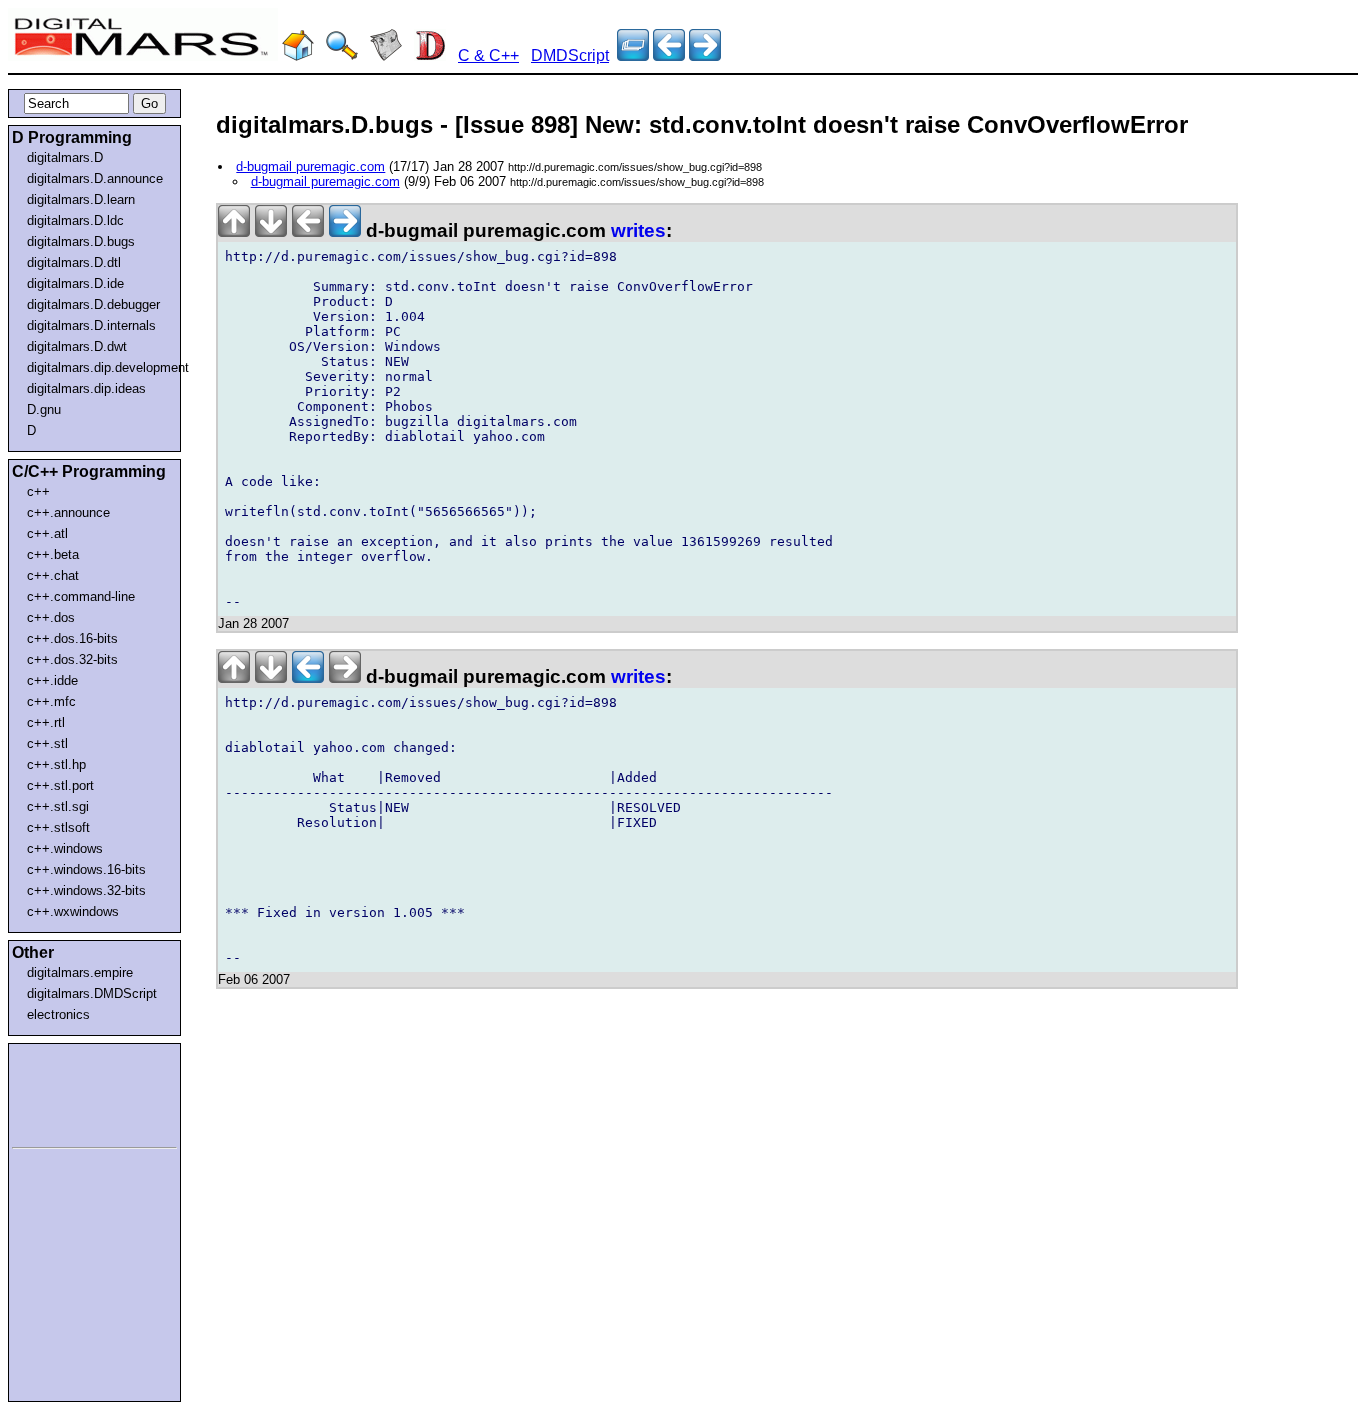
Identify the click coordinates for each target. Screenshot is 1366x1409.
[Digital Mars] (298, 55)
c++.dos (51, 617)
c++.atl (47, 533)
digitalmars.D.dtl (74, 262)
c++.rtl (46, 722)
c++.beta (53, 554)
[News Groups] (386, 55)
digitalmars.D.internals (91, 325)
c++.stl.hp (56, 764)
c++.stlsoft (58, 827)
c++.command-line (81, 596)
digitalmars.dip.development (98, 367)
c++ (38, 491)
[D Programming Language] (430, 55)
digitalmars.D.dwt (77, 346)
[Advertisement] (72, 1092)
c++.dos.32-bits (72, 659)
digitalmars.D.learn (81, 199)
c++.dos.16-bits (72, 638)
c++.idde (52, 680)
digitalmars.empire (80, 972)
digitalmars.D (65, 157)
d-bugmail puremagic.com (310, 166)
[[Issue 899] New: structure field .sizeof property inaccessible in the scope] (669, 55)
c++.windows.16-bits (86, 869)
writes (638, 230)
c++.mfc (51, 701)
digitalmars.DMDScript (92, 993)
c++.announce (68, 512)
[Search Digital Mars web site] (342, 55)
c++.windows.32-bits (86, 890)
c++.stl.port (60, 785)
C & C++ (488, 55)
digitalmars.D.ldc (75, 220)
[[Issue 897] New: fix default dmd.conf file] (705, 55)
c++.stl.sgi (58, 806)
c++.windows (65, 848)
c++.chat (53, 575)
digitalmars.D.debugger (93, 304)
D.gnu (44, 409)
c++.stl (47, 743)
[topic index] (633, 55)
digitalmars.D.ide (75, 283)
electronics (58, 1014)
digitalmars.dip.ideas (86, 388)
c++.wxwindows (73, 911)
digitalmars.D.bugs (81, 241)
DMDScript (570, 55)
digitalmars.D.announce (95, 178)
